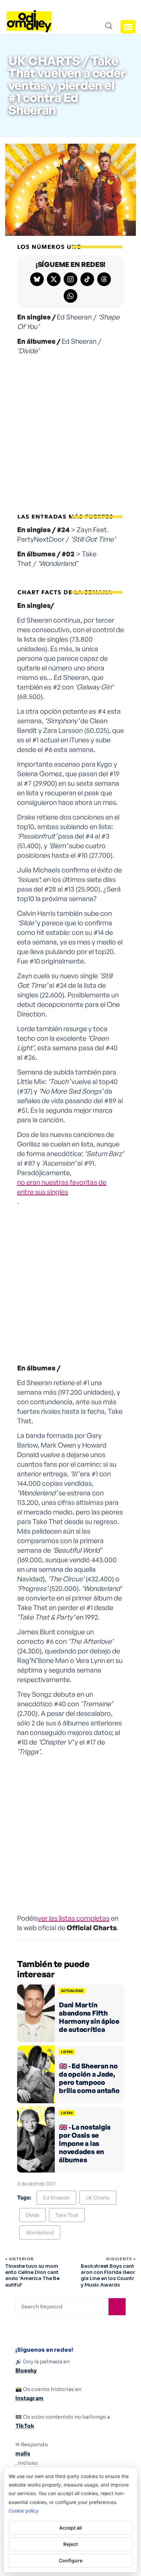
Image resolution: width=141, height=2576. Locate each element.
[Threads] (104, 279)
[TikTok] (87, 279)
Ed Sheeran (56, 2198)
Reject (70, 2544)
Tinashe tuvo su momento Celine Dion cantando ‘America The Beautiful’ (32, 2275)
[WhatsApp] (70, 296)
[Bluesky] (37, 279)
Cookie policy (24, 2511)
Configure (71, 2560)
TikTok (25, 2426)
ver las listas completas (74, 1918)
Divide (33, 2215)
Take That (67, 2215)
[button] (128, 27)
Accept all (71, 2528)
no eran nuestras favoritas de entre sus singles (62, 1187)
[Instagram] (70, 279)
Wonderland (40, 2232)
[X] (54, 279)
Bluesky (26, 2371)
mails (23, 2454)
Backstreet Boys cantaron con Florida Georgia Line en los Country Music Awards (108, 2275)
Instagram (29, 2398)
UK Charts (98, 2198)
